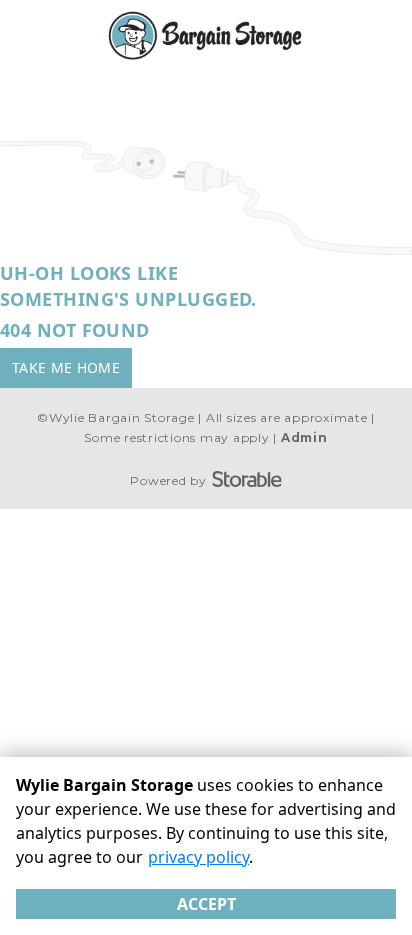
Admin (304, 437)
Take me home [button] (66, 367)
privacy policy (198, 857)
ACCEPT (206, 904)
